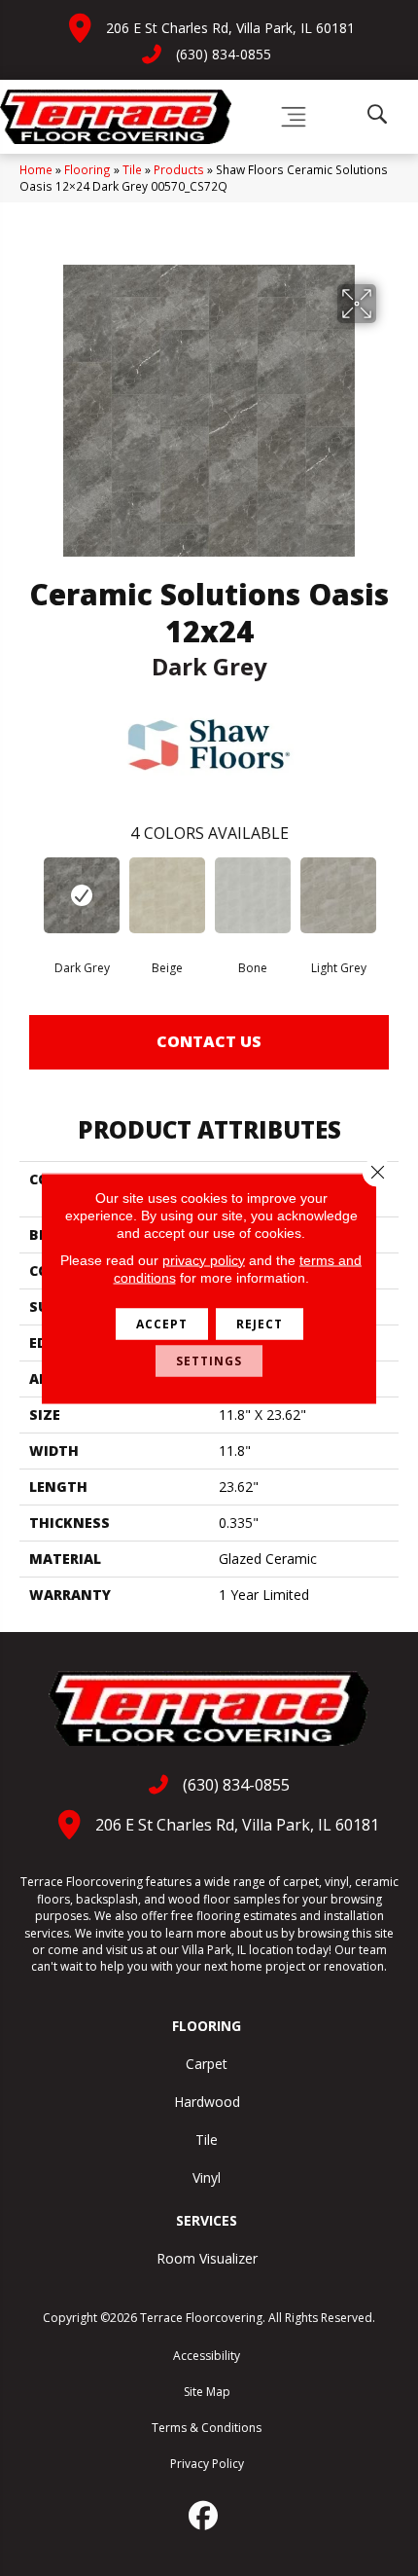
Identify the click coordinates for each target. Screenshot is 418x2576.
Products (179, 169)
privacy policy (204, 1259)
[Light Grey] (338, 895)
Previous (29, 897)
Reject (260, 1323)
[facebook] (204, 2516)
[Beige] (167, 895)
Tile (132, 169)
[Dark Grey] (82, 895)
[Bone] (253, 895)
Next (389, 897)
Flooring (87, 169)
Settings (209, 1360)
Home (36, 169)
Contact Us (209, 1041)
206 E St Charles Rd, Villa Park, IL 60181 (230, 28)
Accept (162, 1323)
